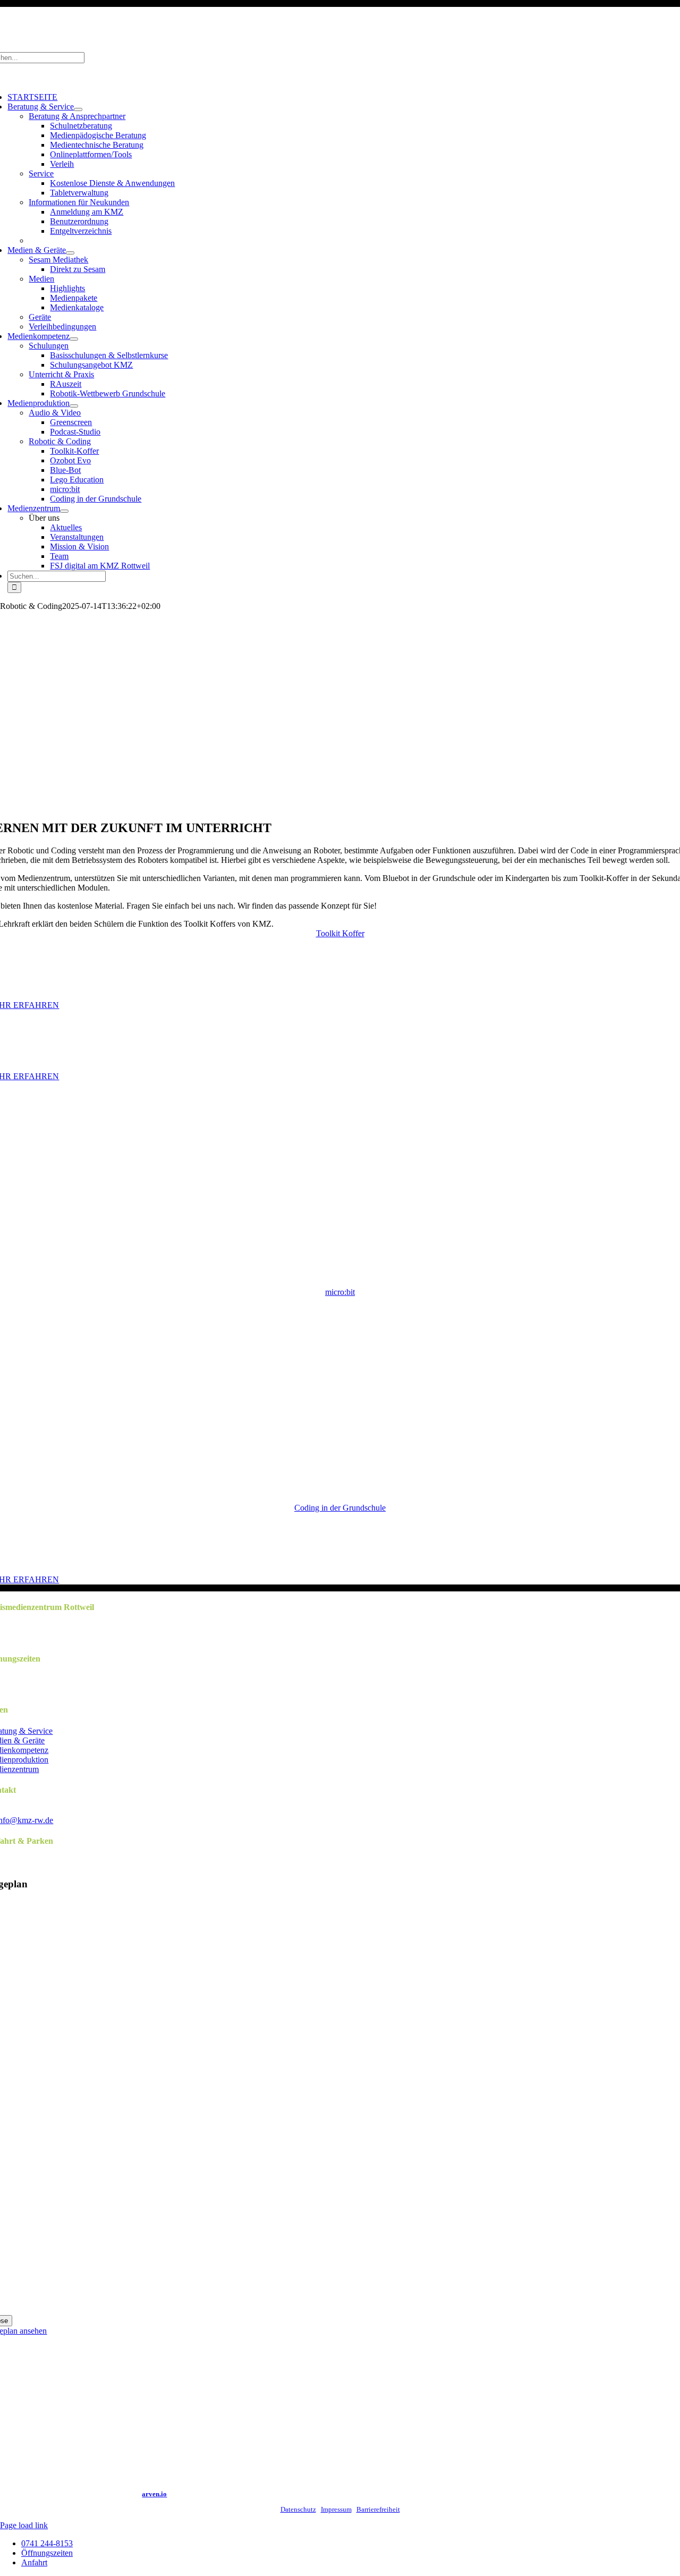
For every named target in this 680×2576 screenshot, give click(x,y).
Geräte (40, 317)
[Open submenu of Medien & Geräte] (70, 253)
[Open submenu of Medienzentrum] (64, 511)
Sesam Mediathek (58, 260)
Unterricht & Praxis (61, 374)
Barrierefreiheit (378, 2509)
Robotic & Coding (60, 441)
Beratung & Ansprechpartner (77, 116)
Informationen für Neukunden (79, 202)
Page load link (24, 2525)
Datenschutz (298, 2509)
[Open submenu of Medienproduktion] (74, 406)
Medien (41, 279)
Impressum (336, 2509)
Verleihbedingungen (62, 327)
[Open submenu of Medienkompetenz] (74, 339)
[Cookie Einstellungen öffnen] (23, 2562)
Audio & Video (55, 413)
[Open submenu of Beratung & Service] (78, 109)
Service (41, 173)
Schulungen (49, 346)
